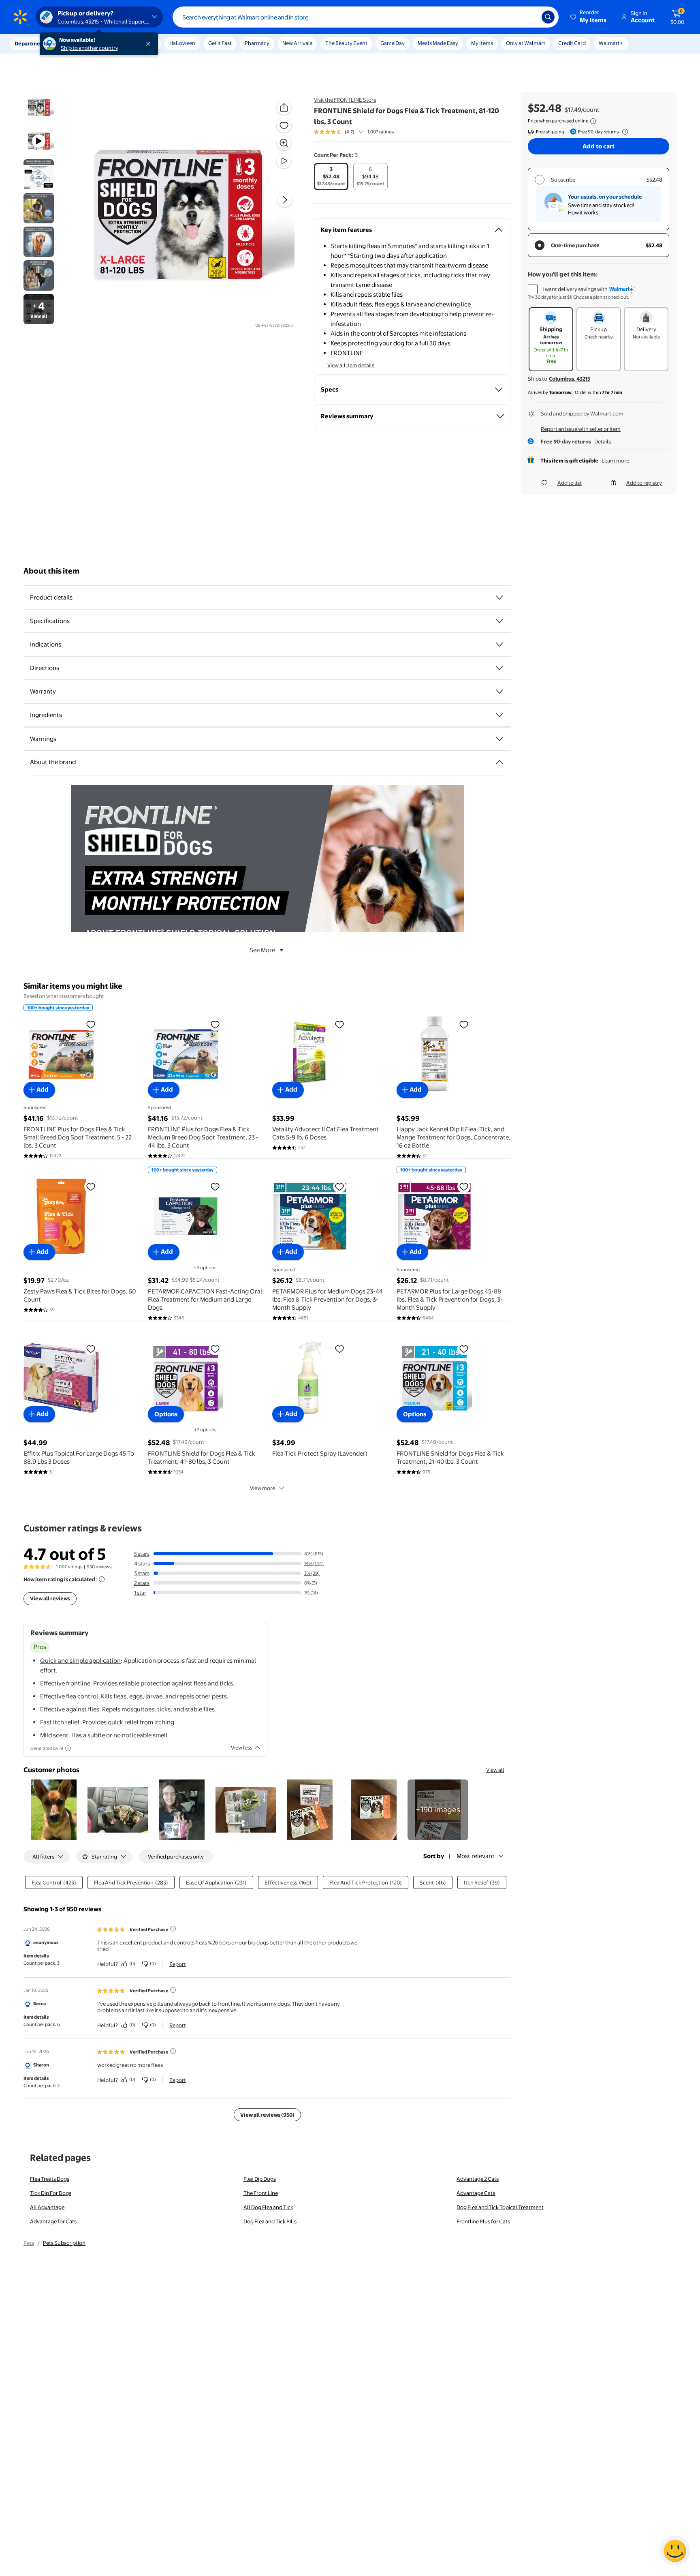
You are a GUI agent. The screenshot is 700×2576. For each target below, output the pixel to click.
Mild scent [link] (54, 1735)
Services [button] (81, 43)
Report (178, 1964)
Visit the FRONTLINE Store (345, 100)
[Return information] (623, 132)
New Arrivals (297, 43)
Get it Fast (220, 43)
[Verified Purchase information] (173, 1929)
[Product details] (499, 597)
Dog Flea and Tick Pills (270, 2221)
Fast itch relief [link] (60, 1722)
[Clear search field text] (529, 17)
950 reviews (99, 1567)
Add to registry (644, 483)
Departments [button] (31, 43)
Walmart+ (611, 43)
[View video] (284, 161)
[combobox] (366, 17)
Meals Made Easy (438, 43)
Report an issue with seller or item (581, 429)
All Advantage (47, 2207)
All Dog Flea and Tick (268, 2207)
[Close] (150, 44)
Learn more (615, 460)
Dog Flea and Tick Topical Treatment (500, 2207)
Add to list (570, 483)
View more (262, 1488)
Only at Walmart (526, 43)
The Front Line (261, 2193)
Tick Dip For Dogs (51, 2193)
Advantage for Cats (53, 2221)
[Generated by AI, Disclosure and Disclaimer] (68, 1748)
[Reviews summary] (361, 132)
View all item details (351, 365)
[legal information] (593, 121)
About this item (51, 571)
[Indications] (499, 645)
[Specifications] (499, 621)
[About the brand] (499, 762)
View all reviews (50, 1598)
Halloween (182, 43)
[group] (354, 132)
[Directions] (499, 668)
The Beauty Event (346, 43)
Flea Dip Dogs (260, 2179)
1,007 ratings (381, 132)
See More (262, 950)
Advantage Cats (476, 2193)
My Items (482, 43)
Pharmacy (257, 43)
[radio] (331, 177)
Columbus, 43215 (570, 379)
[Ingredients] (499, 715)
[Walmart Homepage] (20, 17)
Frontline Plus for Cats (483, 2221)
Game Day (393, 43)
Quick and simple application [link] (80, 1661)
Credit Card (572, 43)
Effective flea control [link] (69, 1696)
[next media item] (285, 200)
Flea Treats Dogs (50, 2179)
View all (495, 1770)
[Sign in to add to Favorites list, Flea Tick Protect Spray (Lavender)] (339, 1349)
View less (242, 1747)
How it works (583, 212)
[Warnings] (499, 739)
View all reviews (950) (267, 2115)
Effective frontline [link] (65, 1683)
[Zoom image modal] (284, 143)
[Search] (548, 17)
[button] (589, 17)
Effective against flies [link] (70, 1709)
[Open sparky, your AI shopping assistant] (675, 2551)
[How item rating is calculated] (102, 1579)
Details (603, 441)
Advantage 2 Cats (478, 2179)
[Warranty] (499, 692)
